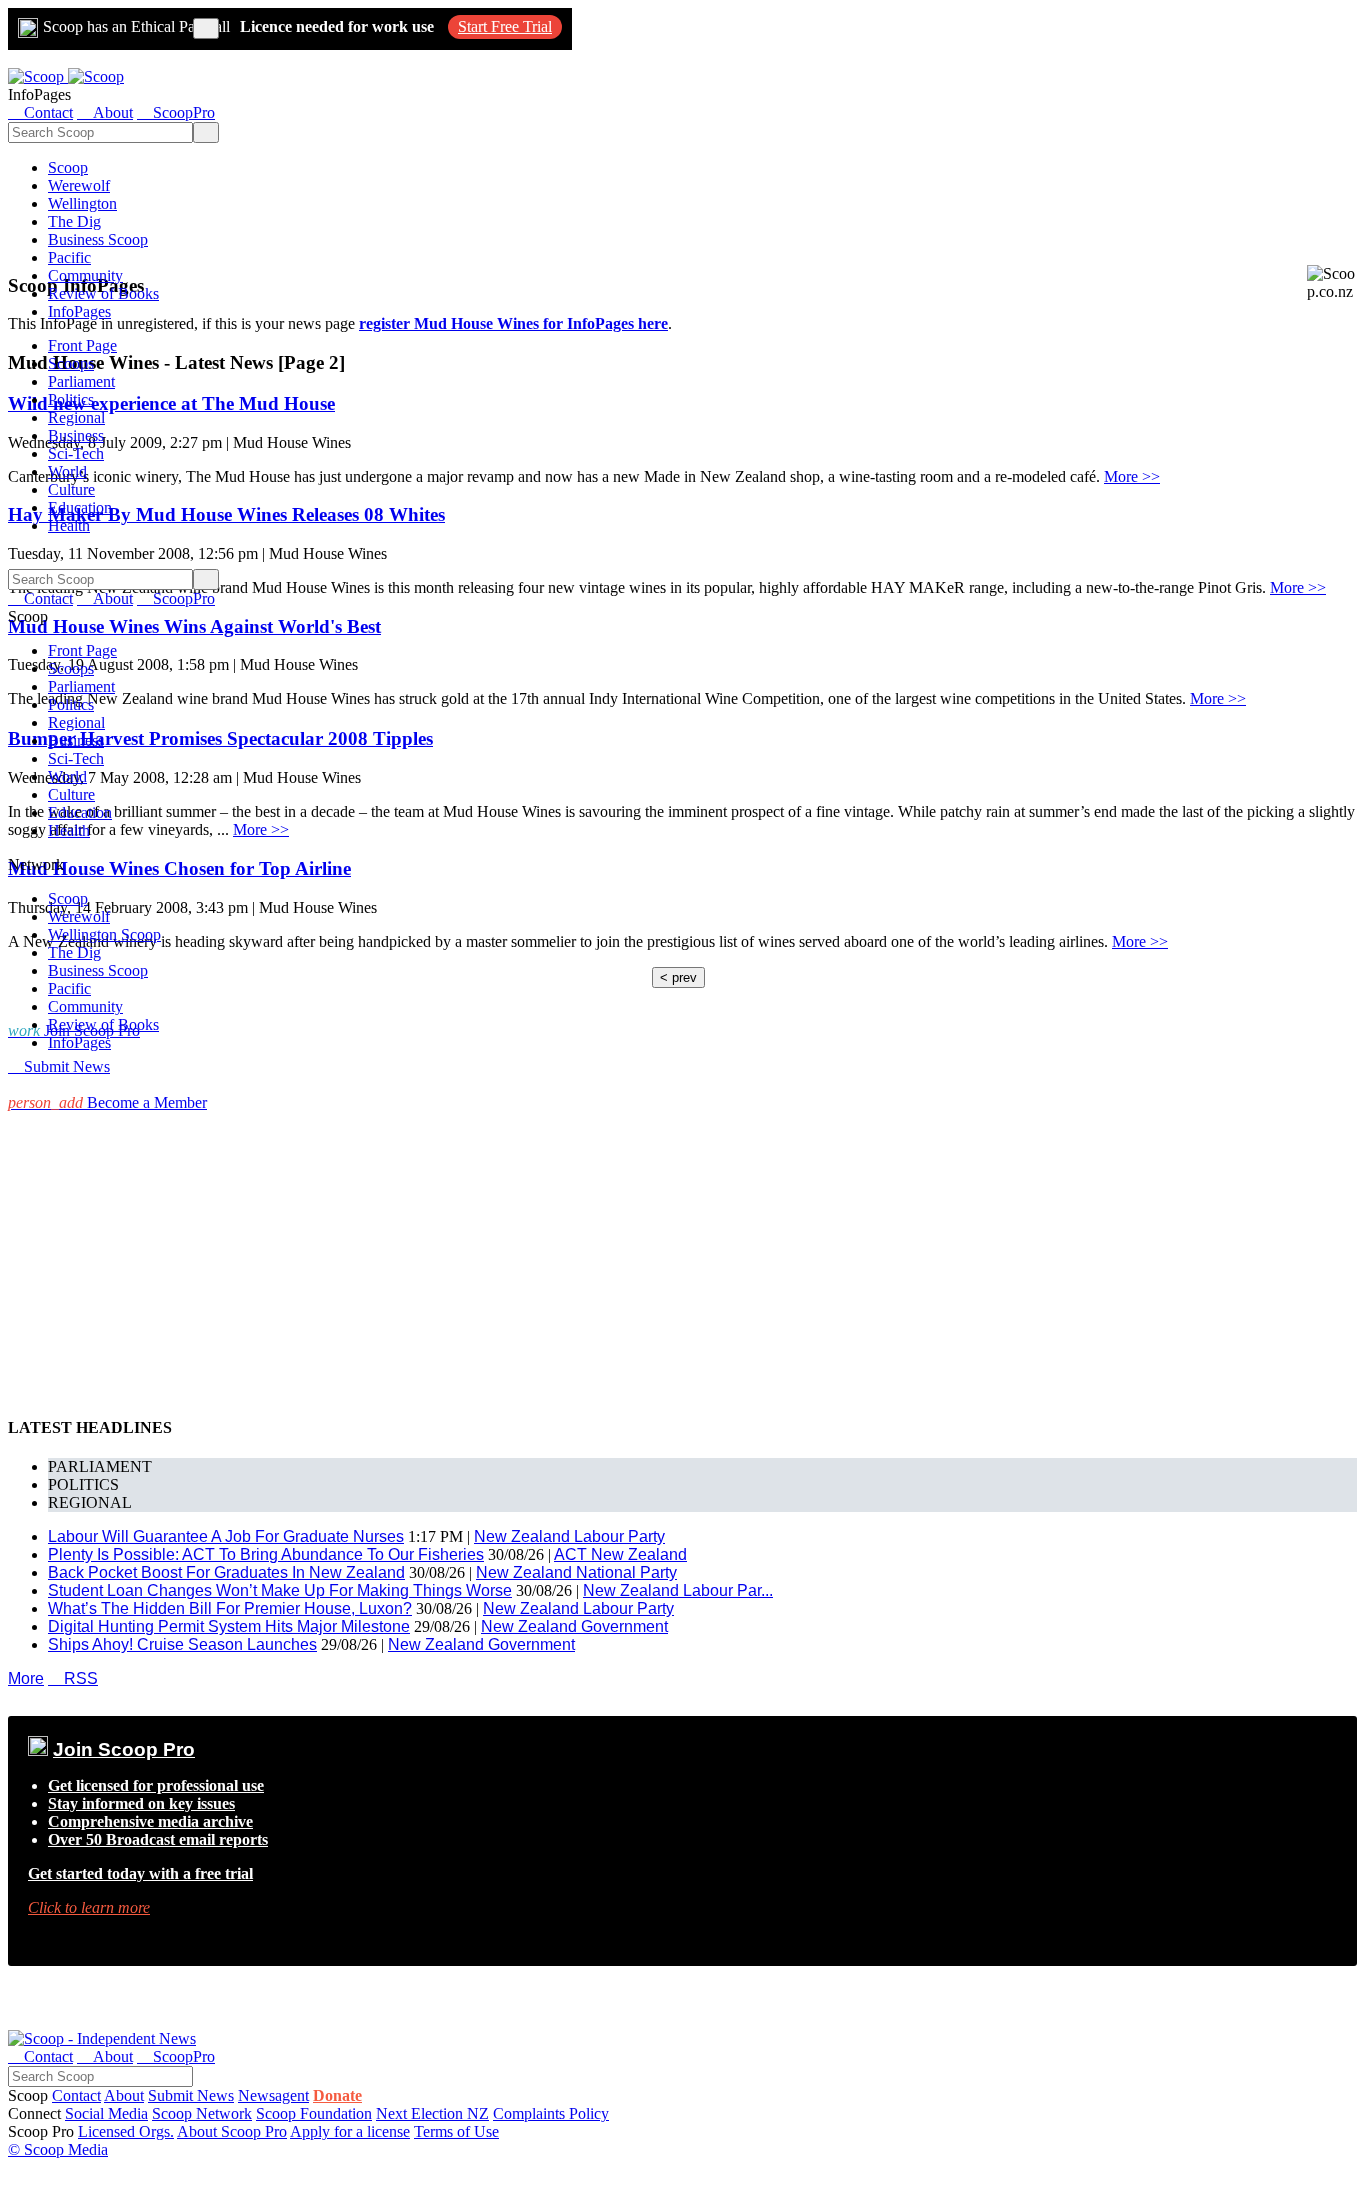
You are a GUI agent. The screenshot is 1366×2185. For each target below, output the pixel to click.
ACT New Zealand (620, 1554)
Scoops (71, 363)
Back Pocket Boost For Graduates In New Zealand (226, 1572)
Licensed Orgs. (126, 2131)
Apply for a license (350, 2131)
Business (76, 435)
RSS (73, 1678)
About (124, 2095)
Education (80, 507)
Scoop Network (202, 2113)
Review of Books (103, 293)
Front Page (82, 345)
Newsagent (273, 2095)
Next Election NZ (432, 2113)
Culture (71, 489)
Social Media (106, 2113)
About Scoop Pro (232, 2131)
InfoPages (79, 311)
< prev (678, 977)
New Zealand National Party (576, 1572)
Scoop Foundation (314, 2113)
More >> (1132, 476)
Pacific (69, 257)
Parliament (81, 381)
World (67, 471)
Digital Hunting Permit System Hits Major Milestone (229, 1626)
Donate (337, 2095)
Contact (76, 2095)
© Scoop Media (58, 2149)
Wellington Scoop (104, 934)
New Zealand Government (574, 1626)
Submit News (191, 2095)
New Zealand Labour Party (569, 1536)
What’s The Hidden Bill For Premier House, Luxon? (230, 1608)
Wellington (82, 203)
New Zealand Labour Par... (678, 1590)
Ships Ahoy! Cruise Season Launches (182, 1644)
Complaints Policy (551, 2113)
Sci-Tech (76, 453)
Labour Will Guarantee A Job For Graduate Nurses (226, 1536)
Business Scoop (98, 239)
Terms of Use (456, 2131)
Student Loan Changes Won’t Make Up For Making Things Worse (280, 1590)
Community (85, 275)
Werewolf (79, 185)
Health (69, 525)
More (26, 1678)
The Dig (74, 221)
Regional (76, 417)
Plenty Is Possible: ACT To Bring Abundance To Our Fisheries (266, 1554)
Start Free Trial (505, 26)
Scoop (68, 167)
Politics (71, 399)
